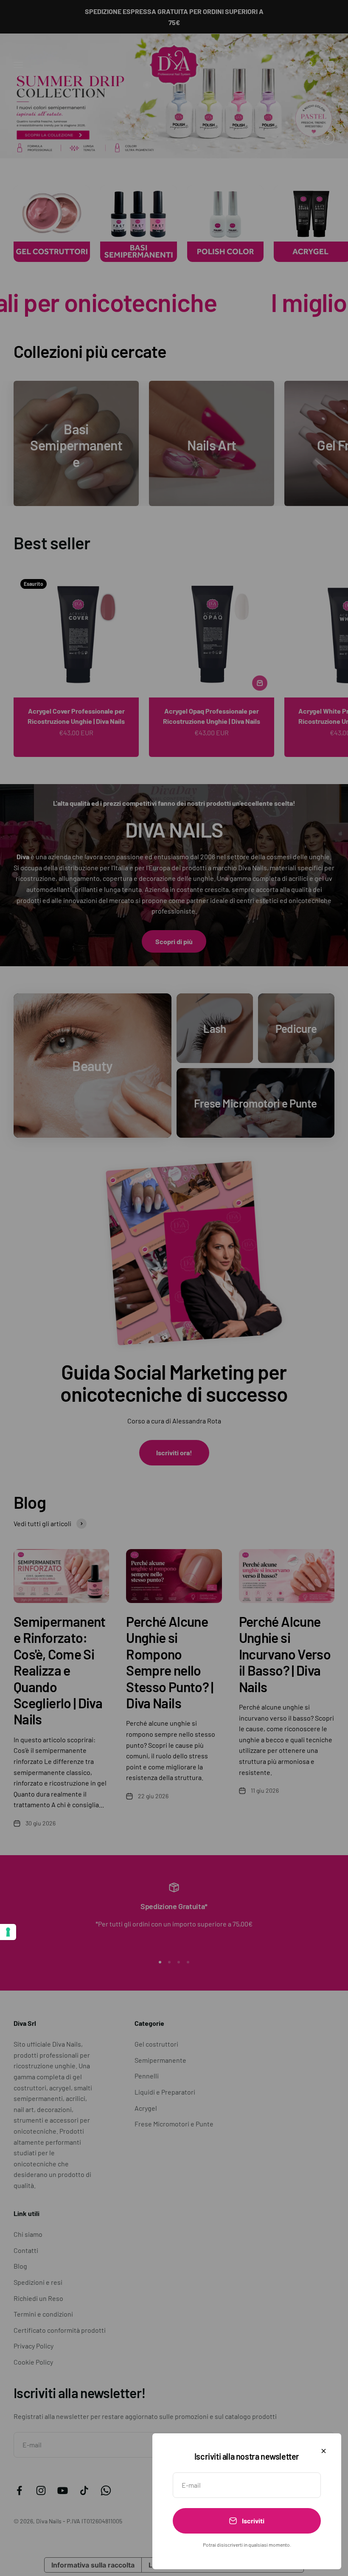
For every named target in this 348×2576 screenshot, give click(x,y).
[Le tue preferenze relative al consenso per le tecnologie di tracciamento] (8, 1932)
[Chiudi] (324, 2451)
